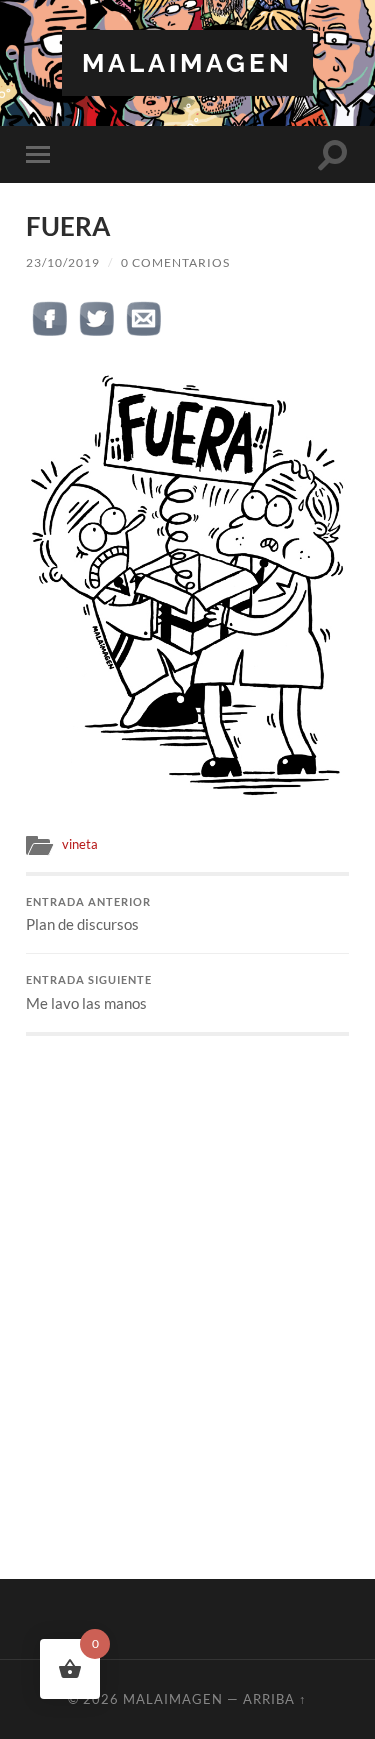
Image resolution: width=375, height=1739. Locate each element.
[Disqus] (187, 1286)
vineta (80, 844)
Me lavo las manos (89, 993)
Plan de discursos (88, 915)
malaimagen (187, 62)
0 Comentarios (175, 262)
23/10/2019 (63, 262)
